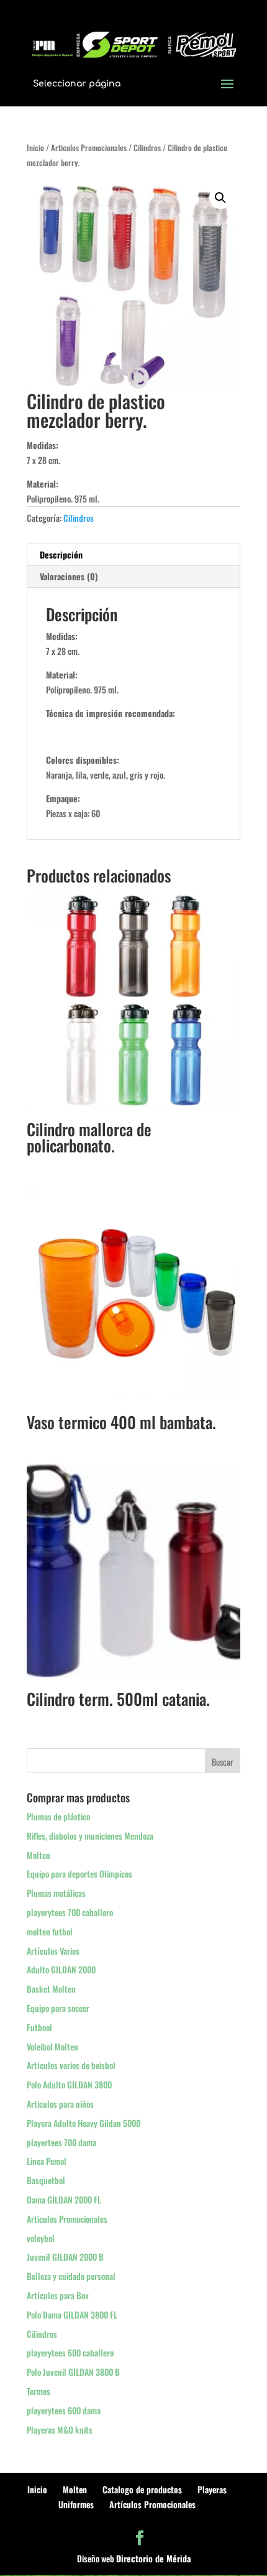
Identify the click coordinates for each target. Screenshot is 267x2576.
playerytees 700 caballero (70, 1912)
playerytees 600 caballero (70, 2352)
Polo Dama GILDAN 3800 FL (72, 2314)
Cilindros (147, 148)
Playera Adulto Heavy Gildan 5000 (84, 2123)
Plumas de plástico (58, 1816)
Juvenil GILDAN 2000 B (65, 2257)
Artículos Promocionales (152, 2504)
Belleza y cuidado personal (71, 2276)
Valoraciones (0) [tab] (69, 576)
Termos (38, 2391)
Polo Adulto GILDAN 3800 (69, 2084)
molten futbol (50, 1931)
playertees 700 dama (61, 2142)
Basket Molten (51, 1989)
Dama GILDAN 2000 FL (64, 2199)
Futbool (39, 2027)
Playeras (212, 2489)
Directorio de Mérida (153, 2558)
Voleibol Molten (52, 2046)
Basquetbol (46, 2180)
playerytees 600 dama (64, 2410)
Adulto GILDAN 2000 (61, 1969)
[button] (220, 198)
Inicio (35, 148)
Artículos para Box (58, 2295)
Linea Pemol (47, 2161)
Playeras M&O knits (60, 2430)
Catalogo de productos (142, 2489)
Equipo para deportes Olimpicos (79, 1874)
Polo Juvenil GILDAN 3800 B (73, 2372)
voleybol (41, 2238)
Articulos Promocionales (89, 148)
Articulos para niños (60, 2104)
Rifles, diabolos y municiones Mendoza (90, 1836)
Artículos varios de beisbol (71, 2065)
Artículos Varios (53, 1951)
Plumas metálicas (56, 1893)
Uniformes (76, 2504)
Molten (38, 1855)
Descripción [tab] (61, 554)
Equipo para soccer (58, 2008)
